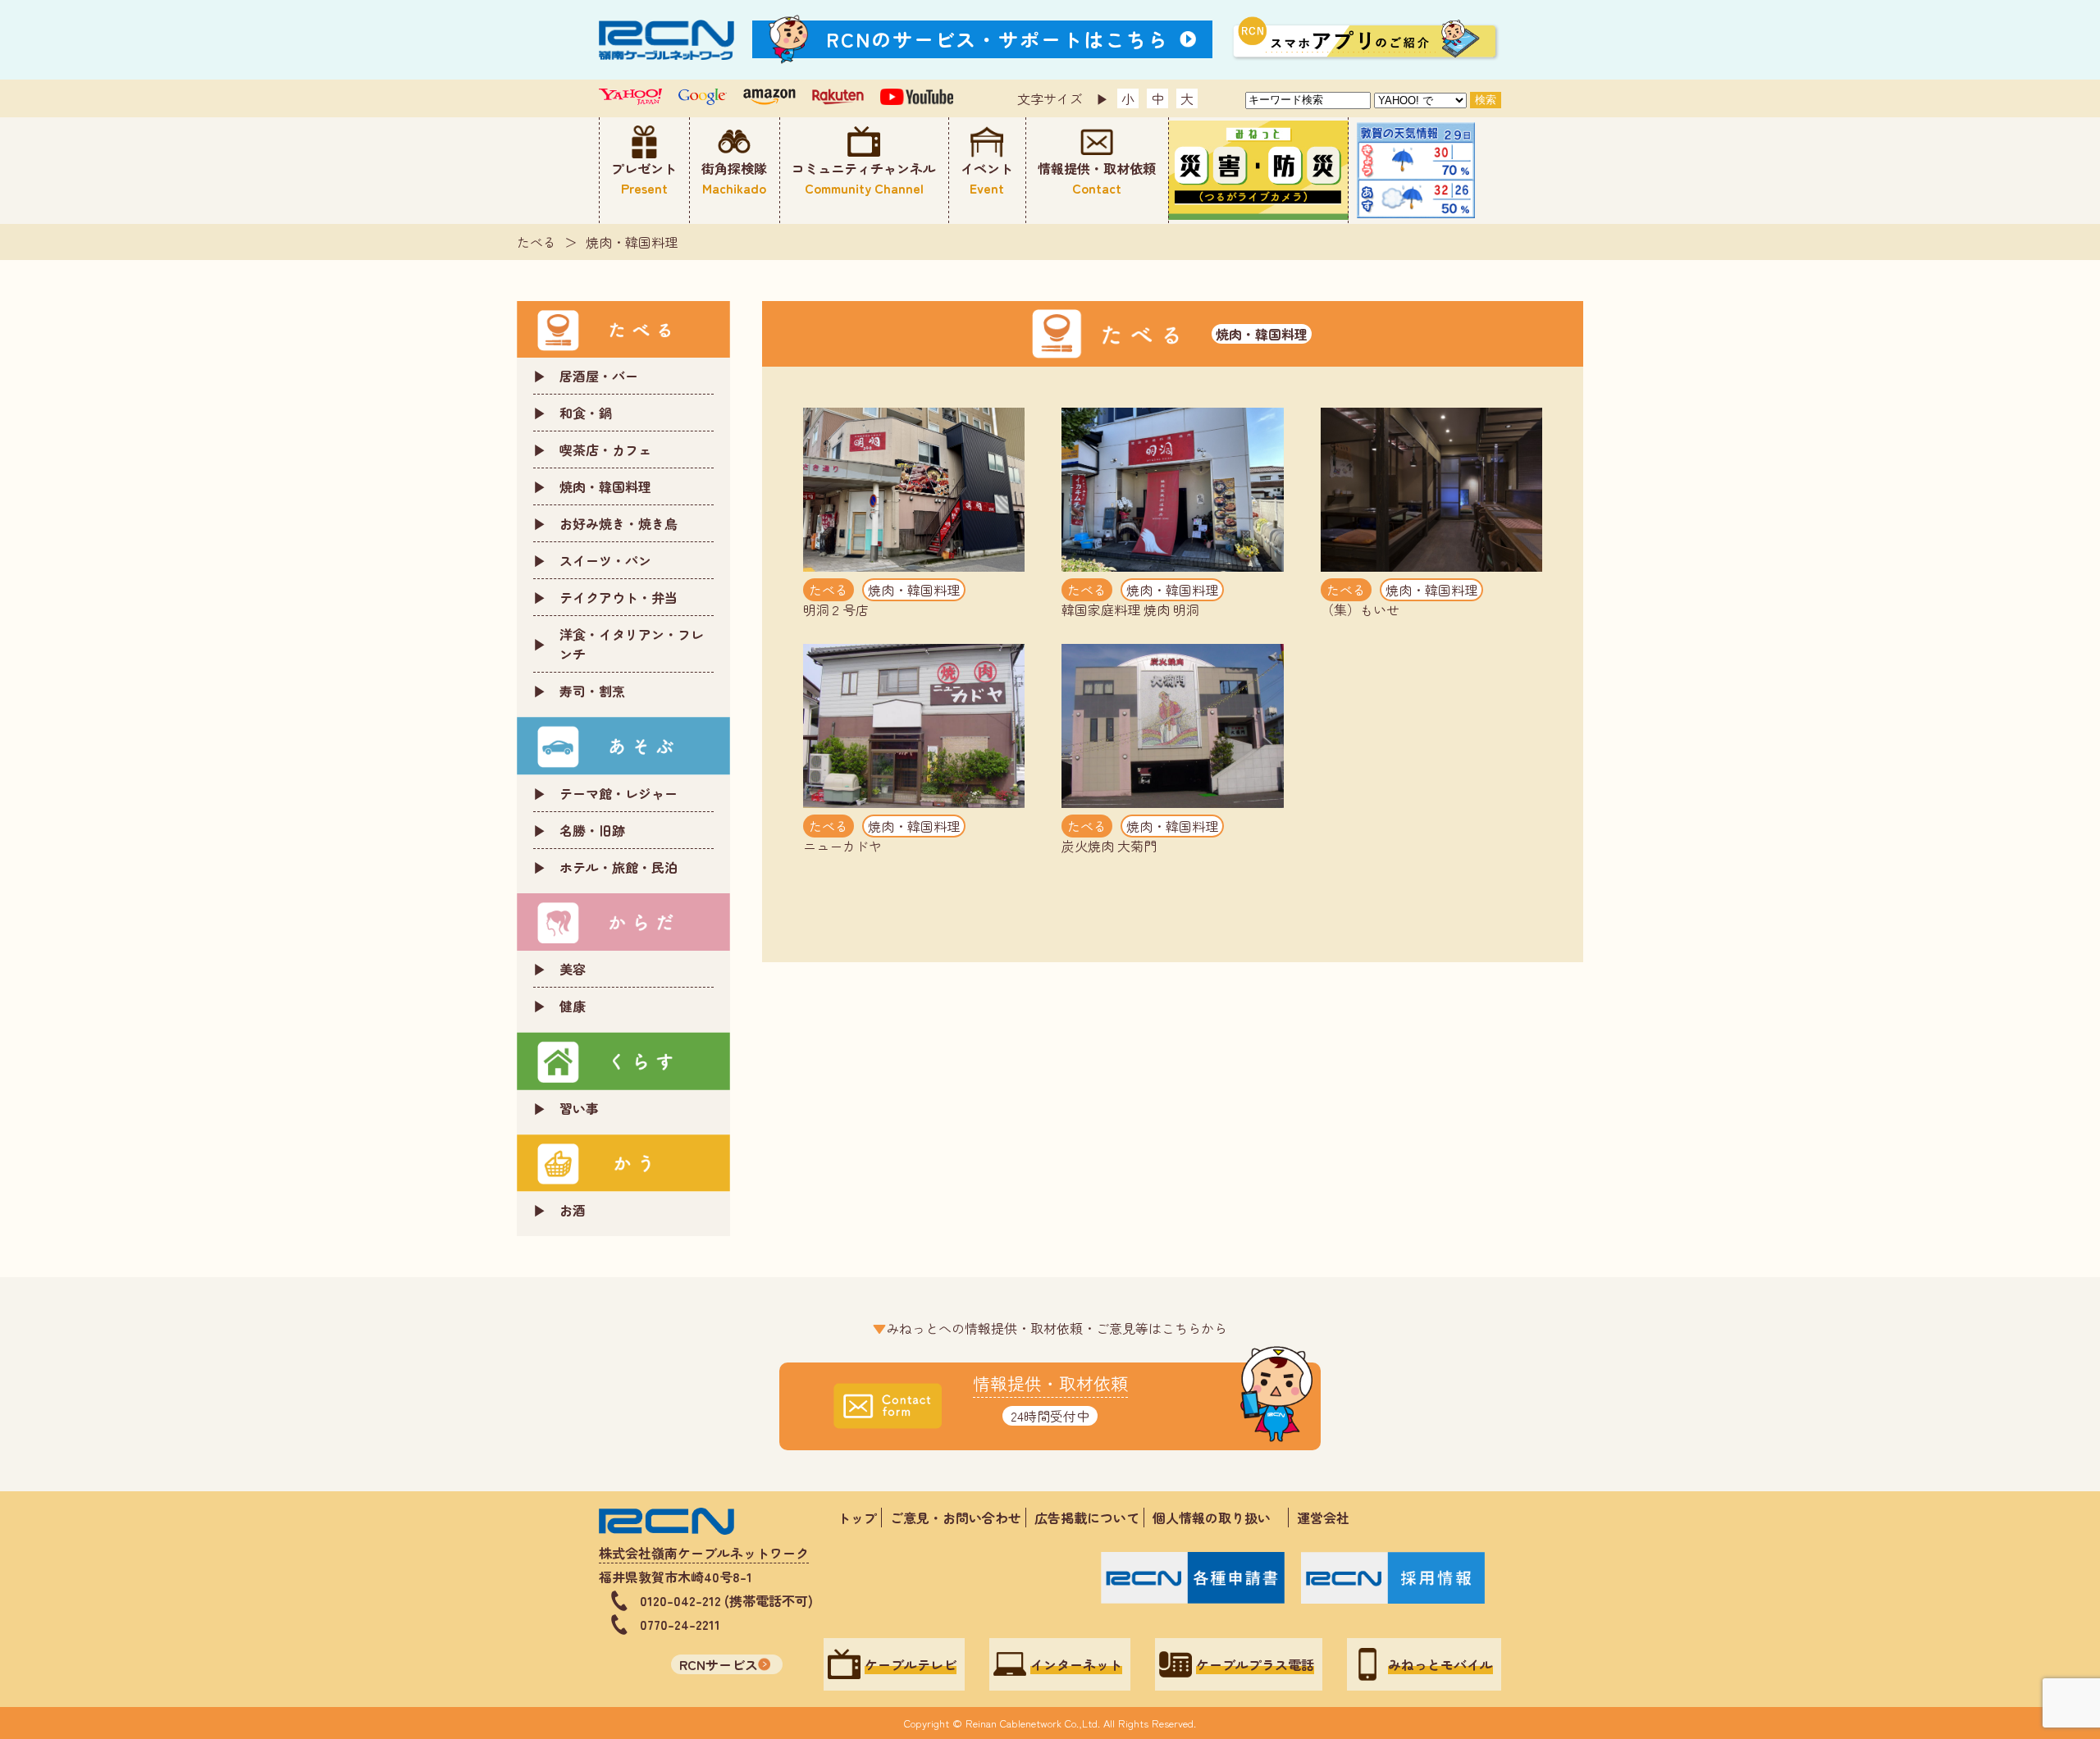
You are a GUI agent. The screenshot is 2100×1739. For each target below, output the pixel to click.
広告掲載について (1087, 1518)
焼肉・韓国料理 (632, 242)
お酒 (573, 1210)
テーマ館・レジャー (619, 793)
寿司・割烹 (592, 691)
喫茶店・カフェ (605, 450)
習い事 (579, 1108)
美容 (573, 969)
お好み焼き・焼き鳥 (619, 523)
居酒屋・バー (599, 376)
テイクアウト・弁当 (619, 597)
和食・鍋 (586, 413)
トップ (857, 1518)
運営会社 (1323, 1518)
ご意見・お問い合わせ (956, 1518)
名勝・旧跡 (592, 830)
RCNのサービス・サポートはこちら (997, 39)
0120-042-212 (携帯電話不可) (726, 1600)
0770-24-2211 (680, 1624)
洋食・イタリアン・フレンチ (632, 644)
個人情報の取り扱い (1218, 1518)
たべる (536, 242)
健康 (573, 1006)
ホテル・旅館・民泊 (619, 867)
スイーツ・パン (605, 560)
